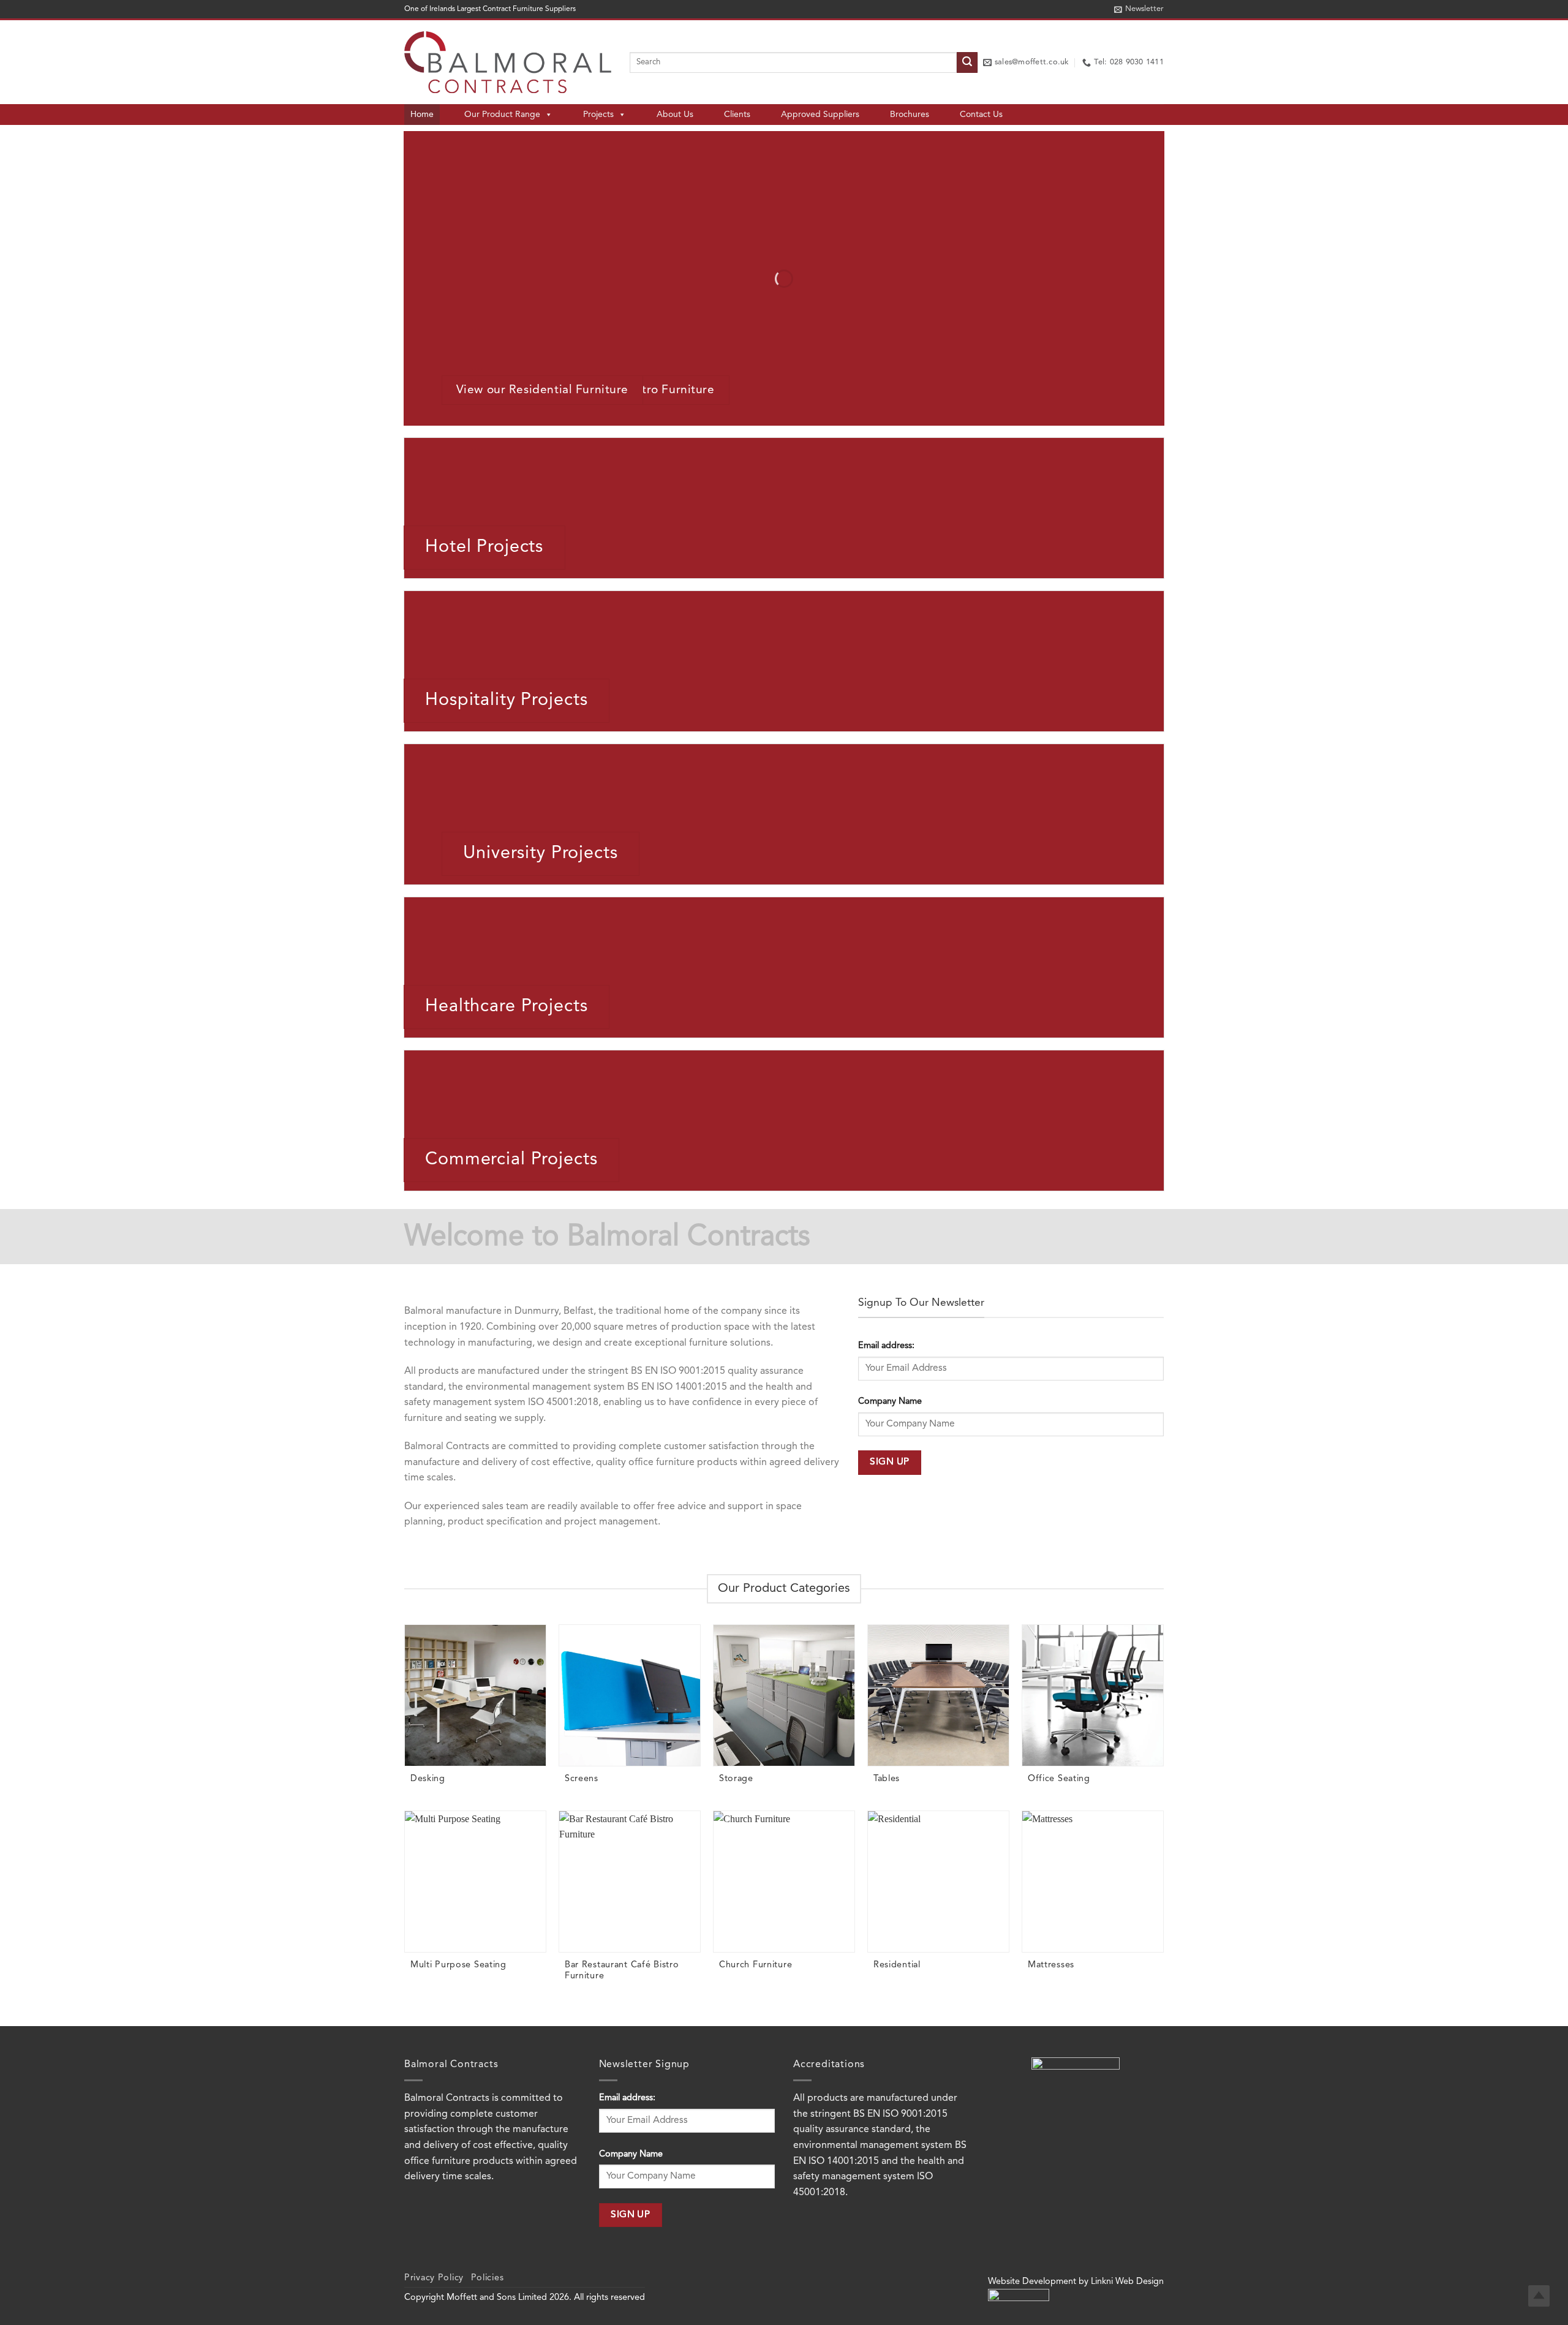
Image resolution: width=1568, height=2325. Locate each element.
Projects (598, 115)
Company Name (890, 1402)
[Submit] (967, 62)
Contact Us (981, 115)
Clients (737, 115)
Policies (488, 2278)
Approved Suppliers (820, 115)
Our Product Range (502, 115)
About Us (675, 115)
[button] (1139, 9)
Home (422, 115)
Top (1539, 2296)
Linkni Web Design (1127, 2282)
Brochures (910, 115)
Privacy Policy (434, 2278)
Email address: (886, 1346)
